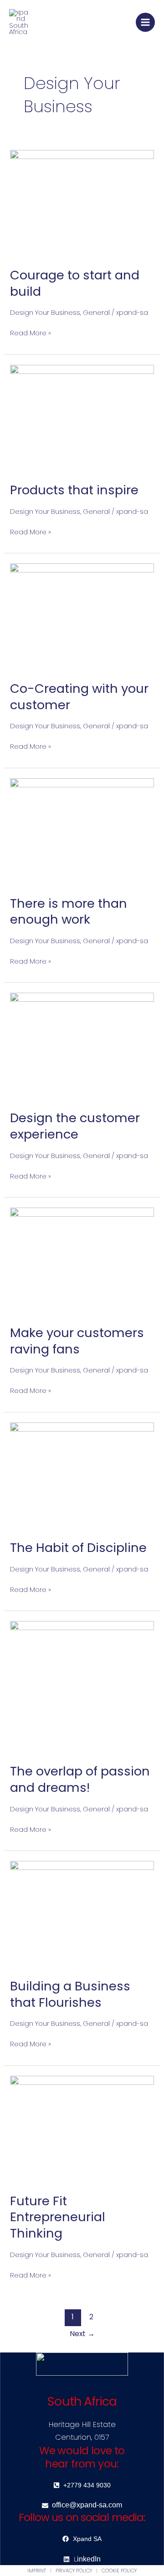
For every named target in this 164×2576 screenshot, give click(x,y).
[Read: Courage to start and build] (82, 203)
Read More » (31, 333)
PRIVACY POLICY (74, 2571)
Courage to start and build (75, 283)
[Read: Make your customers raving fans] (82, 1261)
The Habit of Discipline (78, 1548)
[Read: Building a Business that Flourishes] (82, 1914)
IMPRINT (37, 2571)
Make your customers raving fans (77, 1341)
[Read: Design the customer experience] (82, 1046)
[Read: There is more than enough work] (82, 831)
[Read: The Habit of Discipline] (82, 1476)
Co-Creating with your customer (79, 697)
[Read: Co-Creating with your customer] (82, 617)
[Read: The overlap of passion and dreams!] (82, 1687)
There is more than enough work (69, 912)
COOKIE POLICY (119, 2571)
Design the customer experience (75, 1126)
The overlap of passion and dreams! (80, 1779)
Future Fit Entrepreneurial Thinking (58, 2217)
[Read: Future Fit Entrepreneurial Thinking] (82, 2129)
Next (82, 2334)
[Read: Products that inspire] (82, 418)
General (96, 313)
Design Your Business (45, 313)
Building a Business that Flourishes (70, 1994)
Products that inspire (74, 490)
